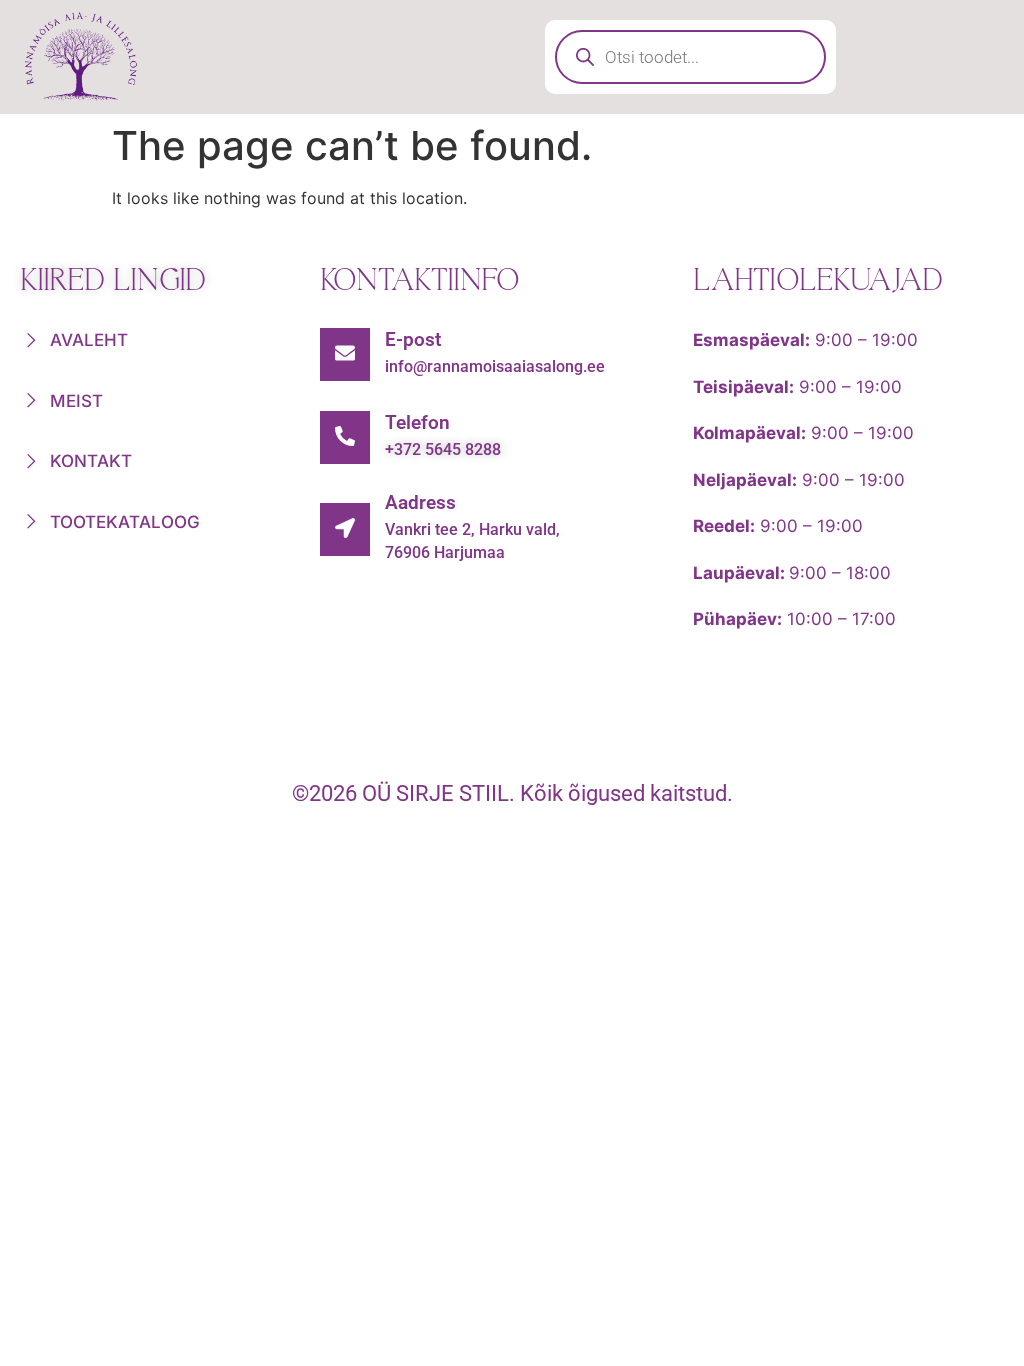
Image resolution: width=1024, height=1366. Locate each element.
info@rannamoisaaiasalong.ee (495, 366)
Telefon (417, 422)
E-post (413, 339)
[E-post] (345, 354)
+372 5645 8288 (443, 449)
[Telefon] (345, 437)
